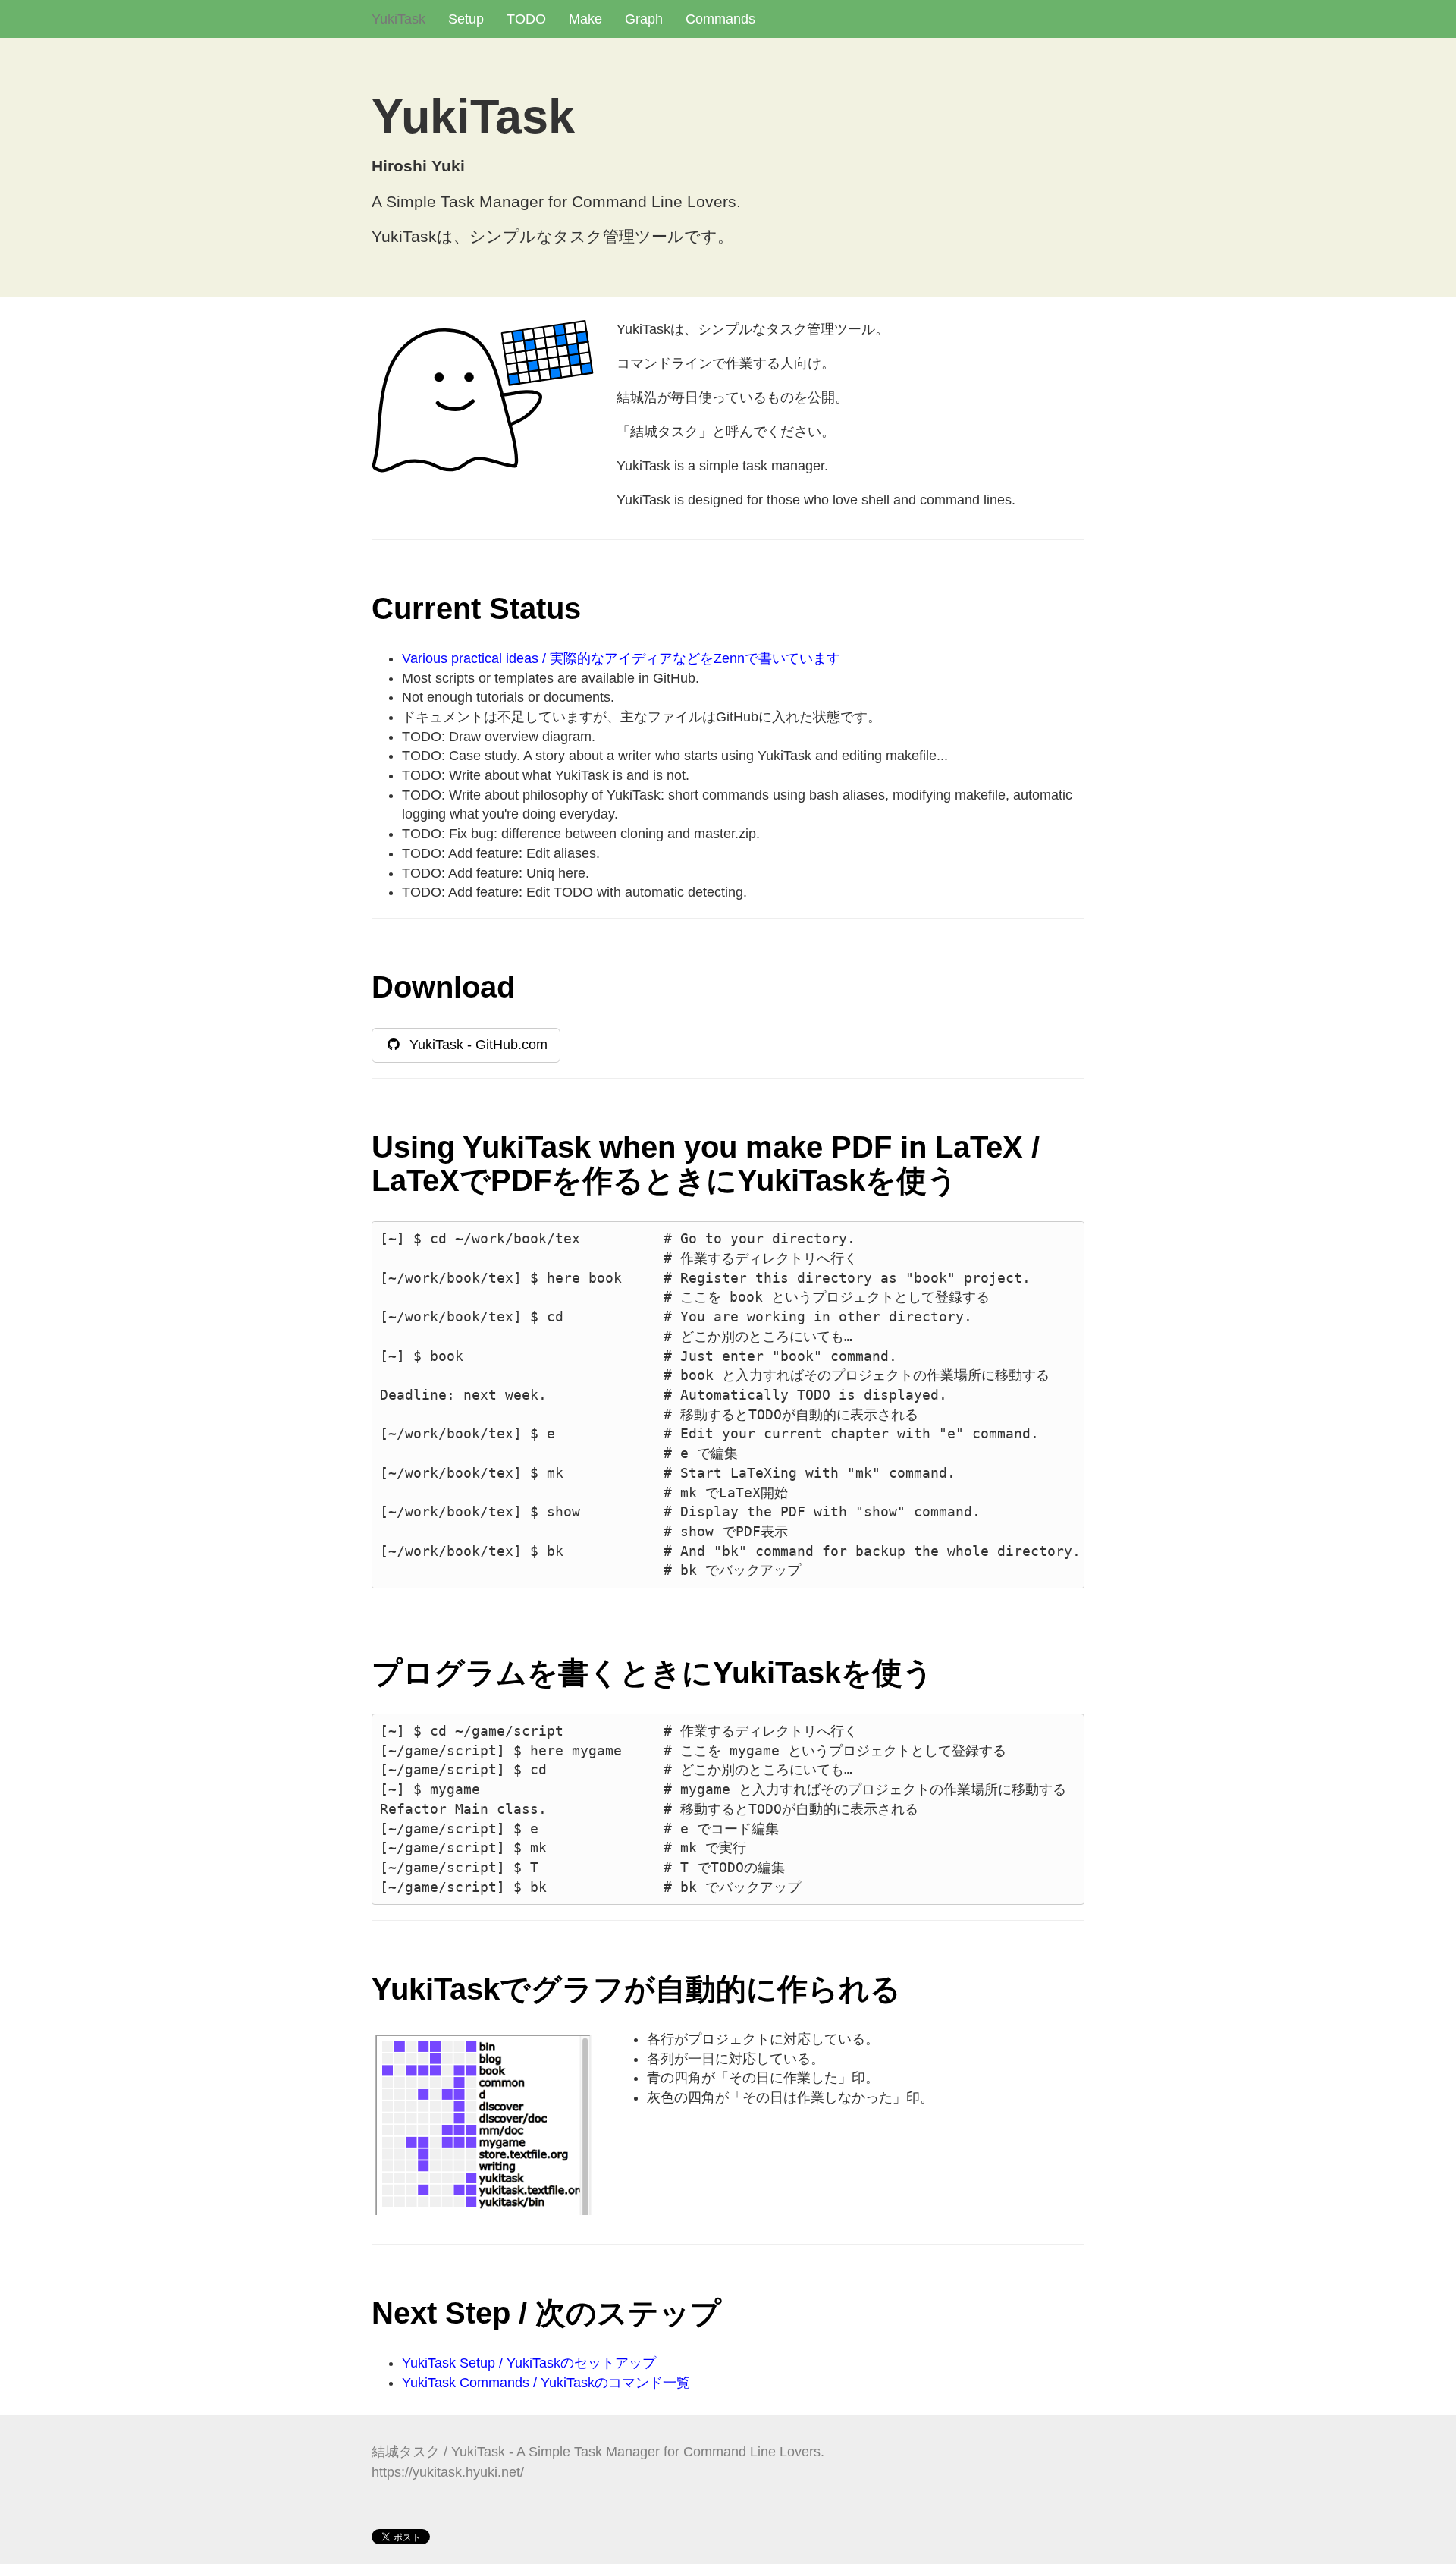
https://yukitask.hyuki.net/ (448, 2472)
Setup (466, 19)
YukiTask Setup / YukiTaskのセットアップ (529, 2363)
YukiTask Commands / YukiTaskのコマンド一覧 (546, 2383)
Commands (720, 19)
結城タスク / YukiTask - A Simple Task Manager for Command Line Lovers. (598, 2452)
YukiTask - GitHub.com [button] (475, 1045)
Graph (644, 19)
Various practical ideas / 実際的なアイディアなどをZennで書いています (621, 658)
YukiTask (399, 19)
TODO (526, 19)
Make (585, 19)
